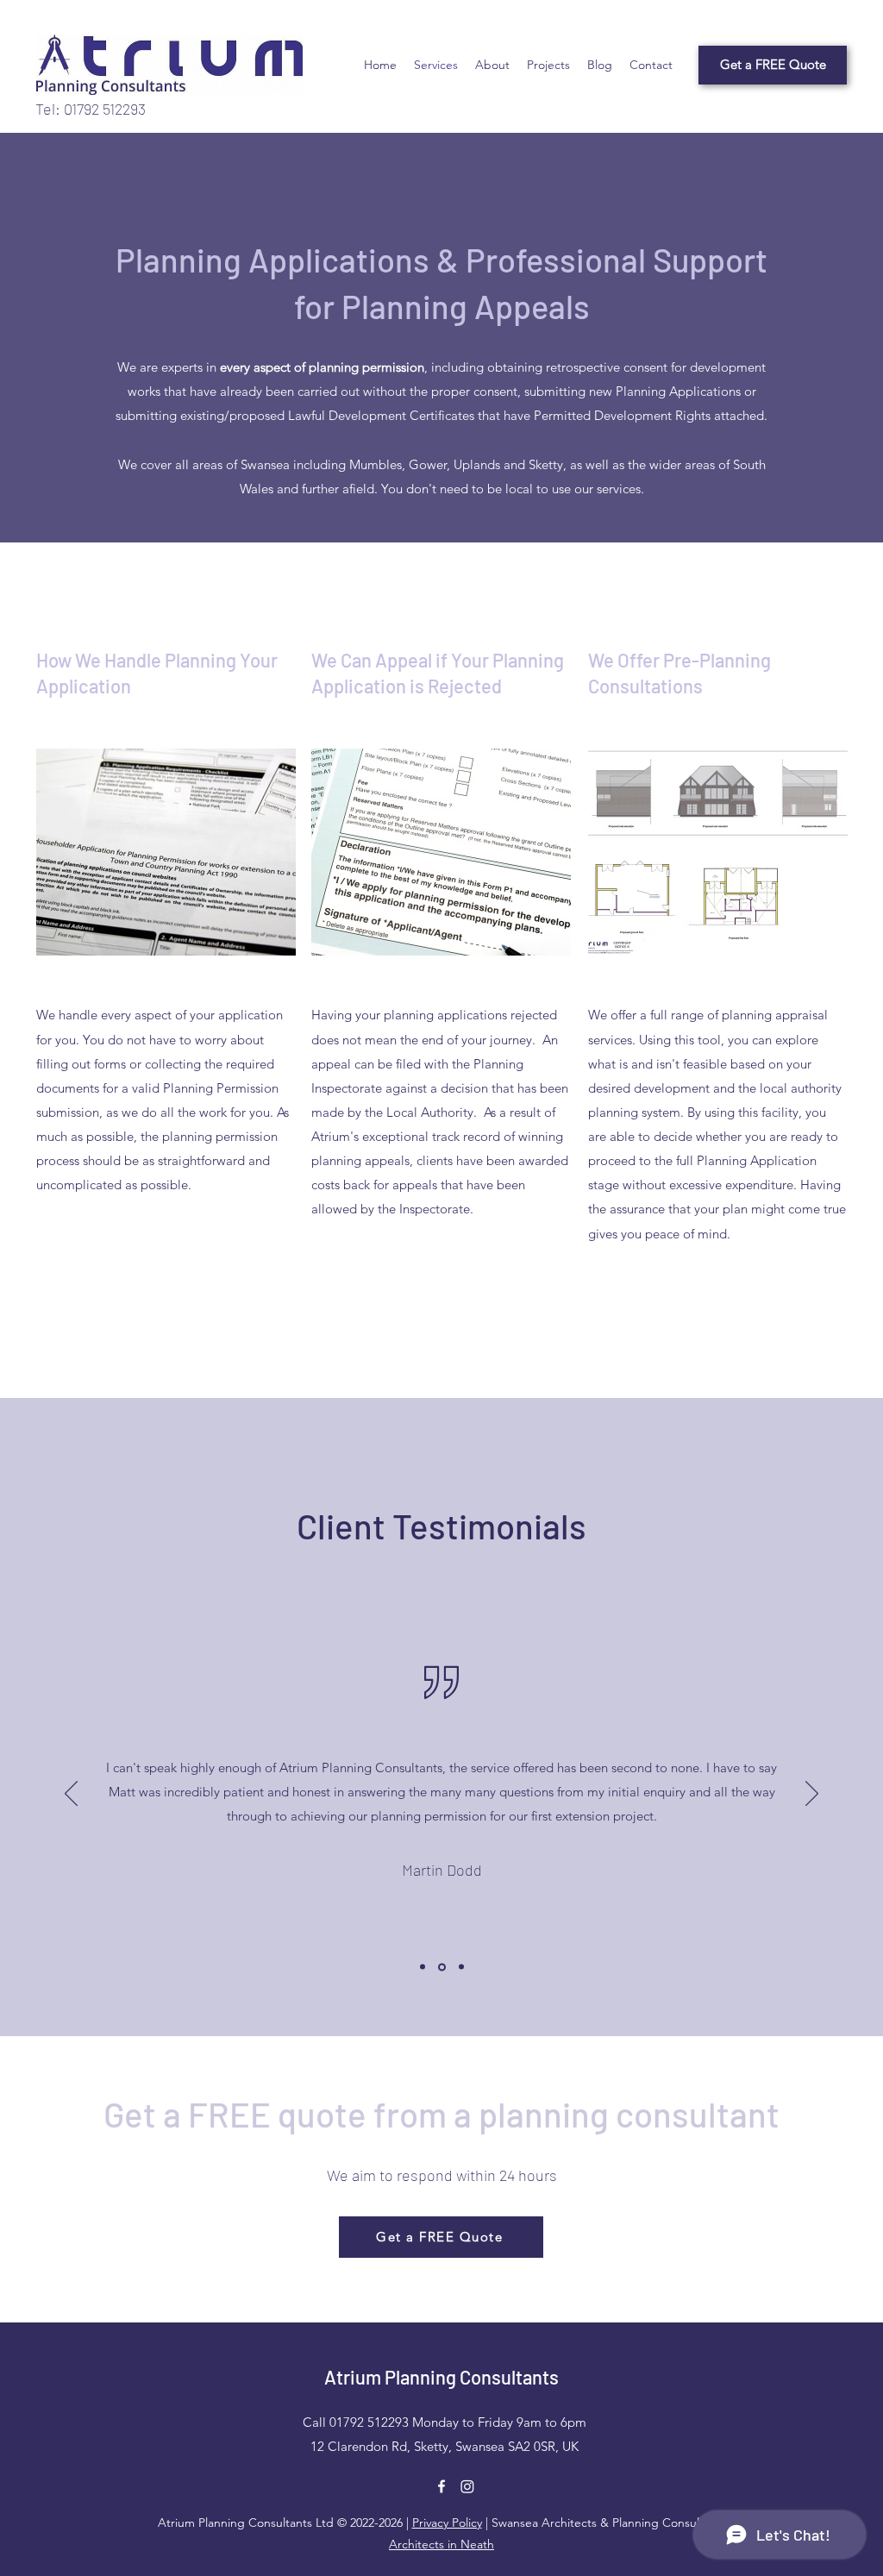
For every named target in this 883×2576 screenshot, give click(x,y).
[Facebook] (441, 2486)
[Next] (812, 1795)
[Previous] (71, 1795)
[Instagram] (467, 2486)
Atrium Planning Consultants (441, 2377)
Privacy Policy (447, 2523)
